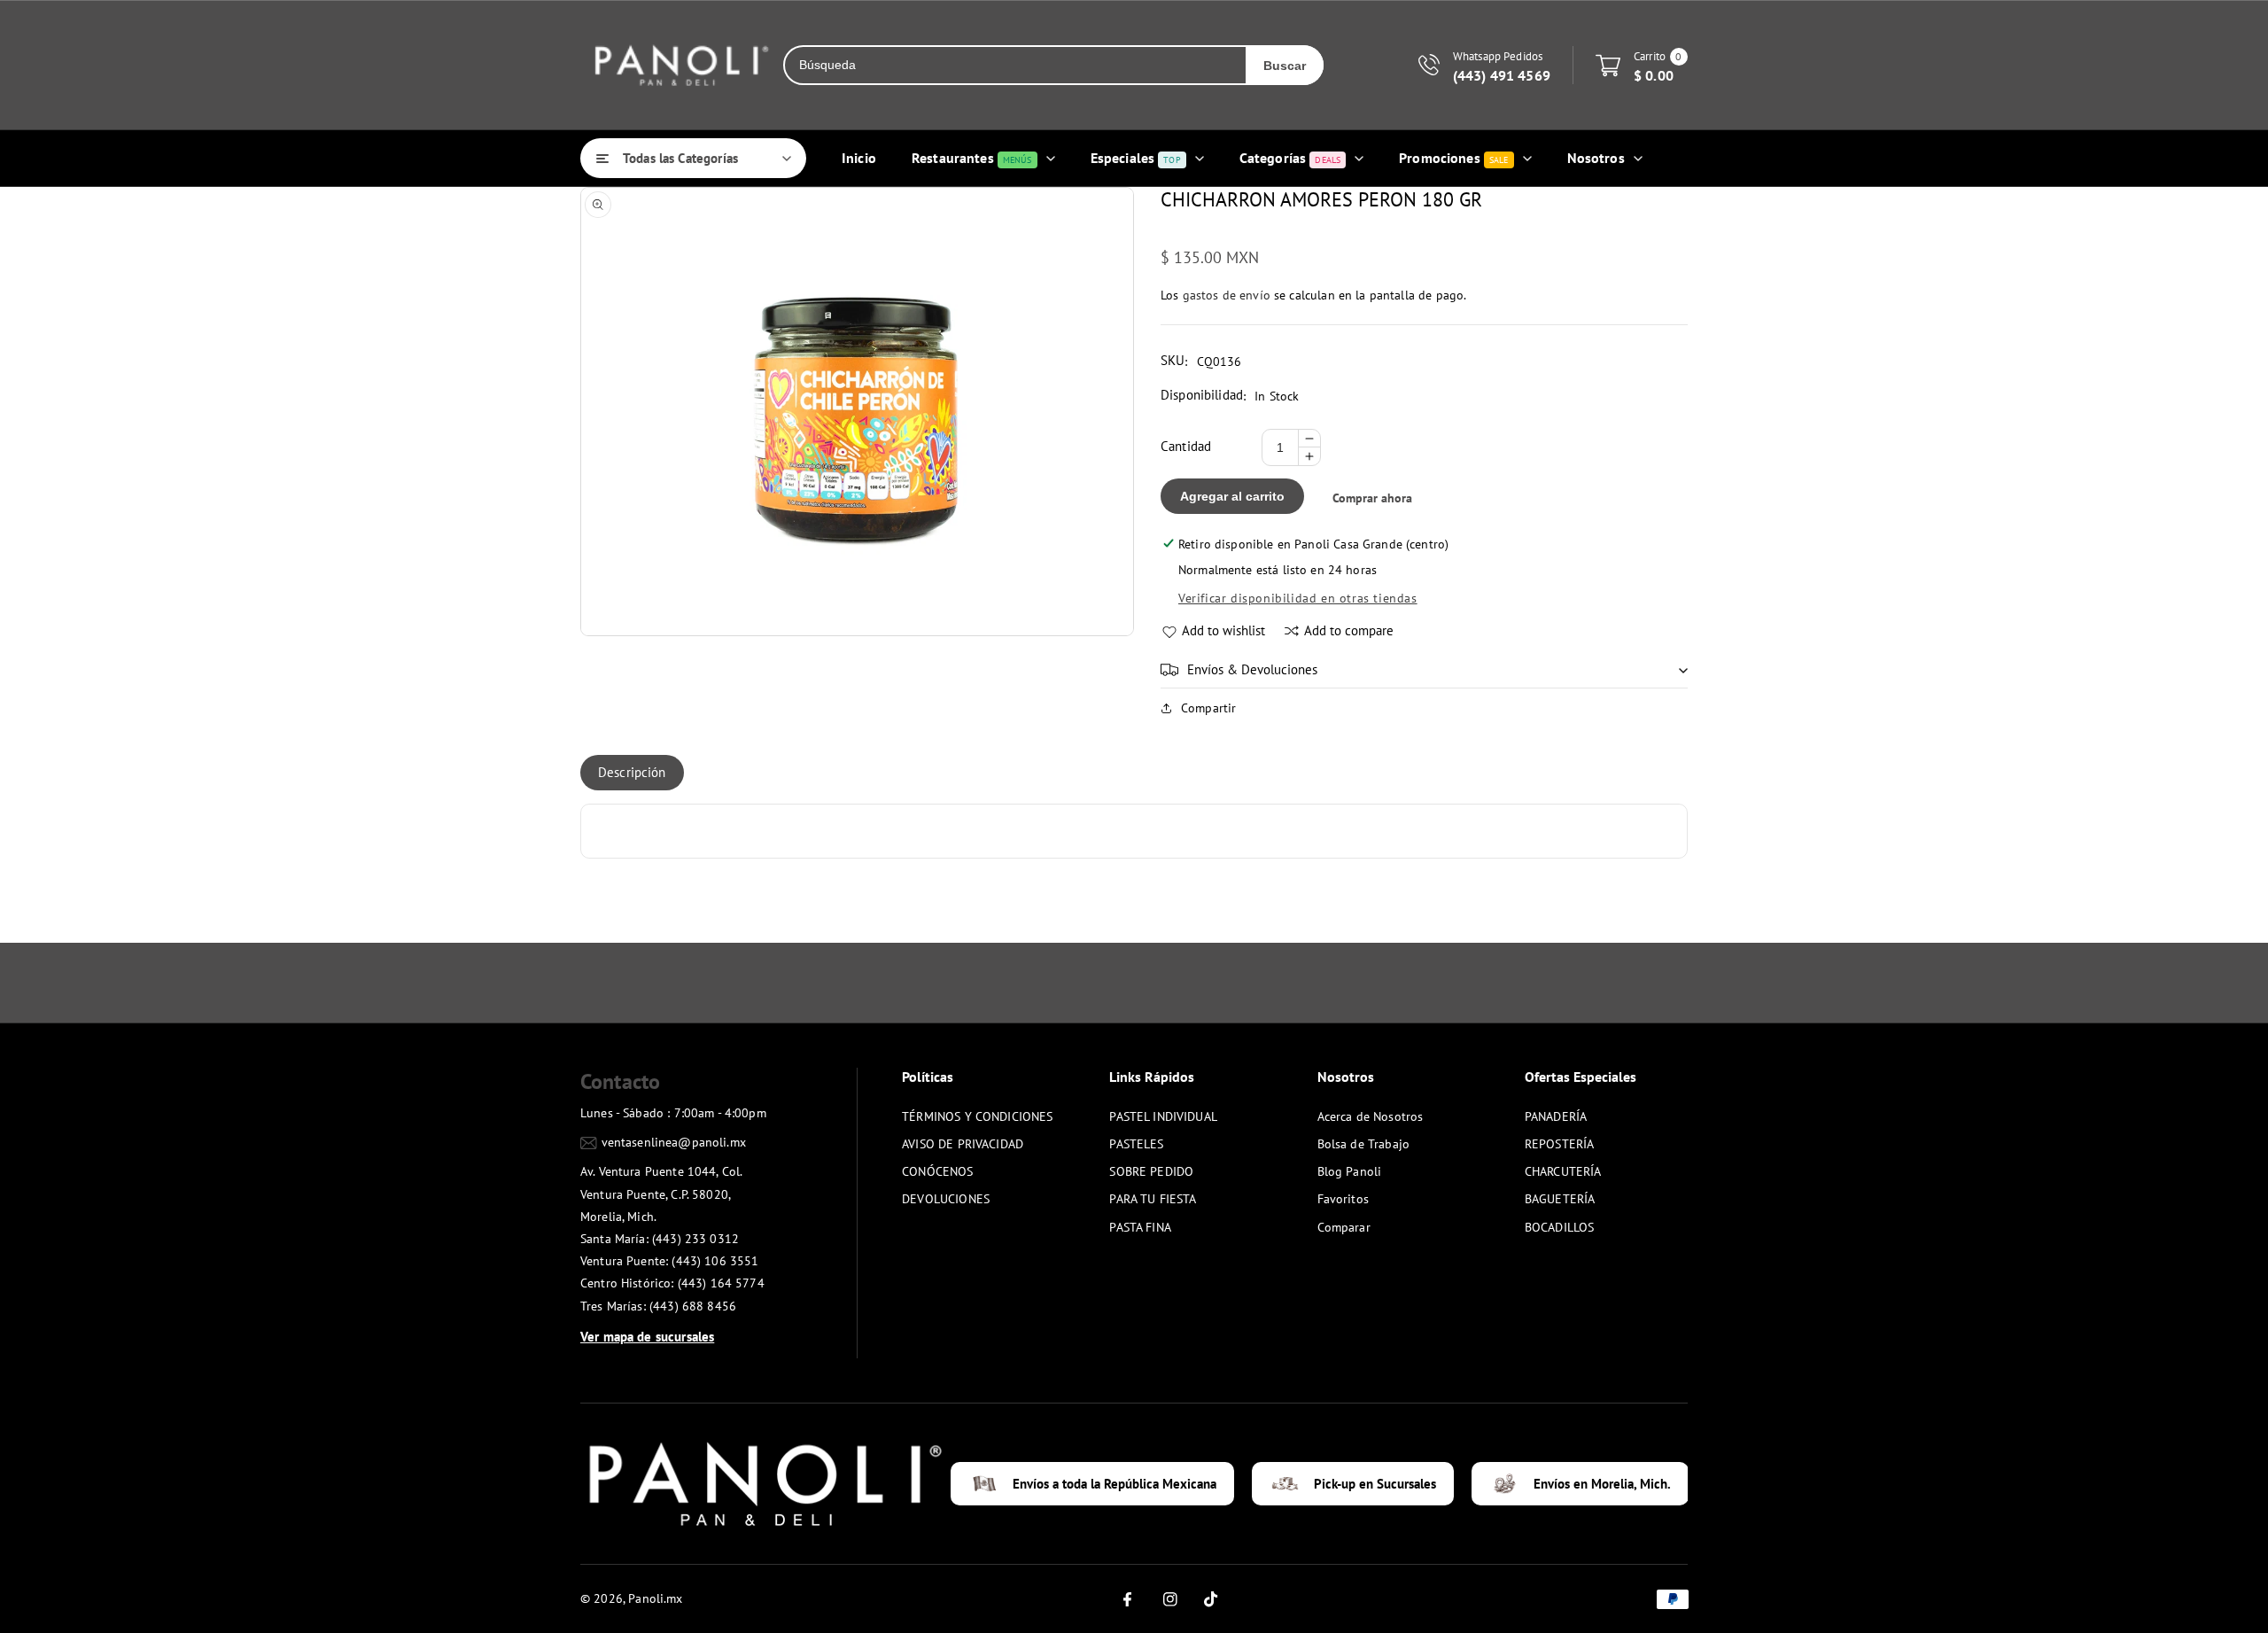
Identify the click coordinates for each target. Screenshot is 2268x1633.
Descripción (632, 772)
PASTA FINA (1140, 1227)
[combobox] (1015, 65)
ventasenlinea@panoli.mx (674, 1142)
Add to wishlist (1223, 630)
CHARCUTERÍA (1563, 1171)
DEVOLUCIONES (946, 1199)
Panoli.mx (655, 1598)
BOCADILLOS (1560, 1227)
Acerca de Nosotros (1371, 1116)
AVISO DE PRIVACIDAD (963, 1144)
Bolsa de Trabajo (1363, 1144)
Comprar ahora (1372, 498)
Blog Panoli (1350, 1171)
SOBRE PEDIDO (1151, 1171)
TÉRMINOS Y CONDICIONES (977, 1116)
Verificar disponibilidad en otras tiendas (1298, 598)
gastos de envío (1227, 295)
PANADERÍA (1556, 1116)
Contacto (620, 1081)
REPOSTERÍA (1560, 1144)
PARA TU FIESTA (1153, 1199)
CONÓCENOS (937, 1171)
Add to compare (1349, 630)
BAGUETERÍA (1560, 1199)
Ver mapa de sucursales (647, 1337)
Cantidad (1186, 446)
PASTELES (1136, 1144)
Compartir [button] (1208, 708)
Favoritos (1343, 1199)
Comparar (1344, 1227)
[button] (1424, 670)
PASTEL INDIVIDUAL (1163, 1116)
